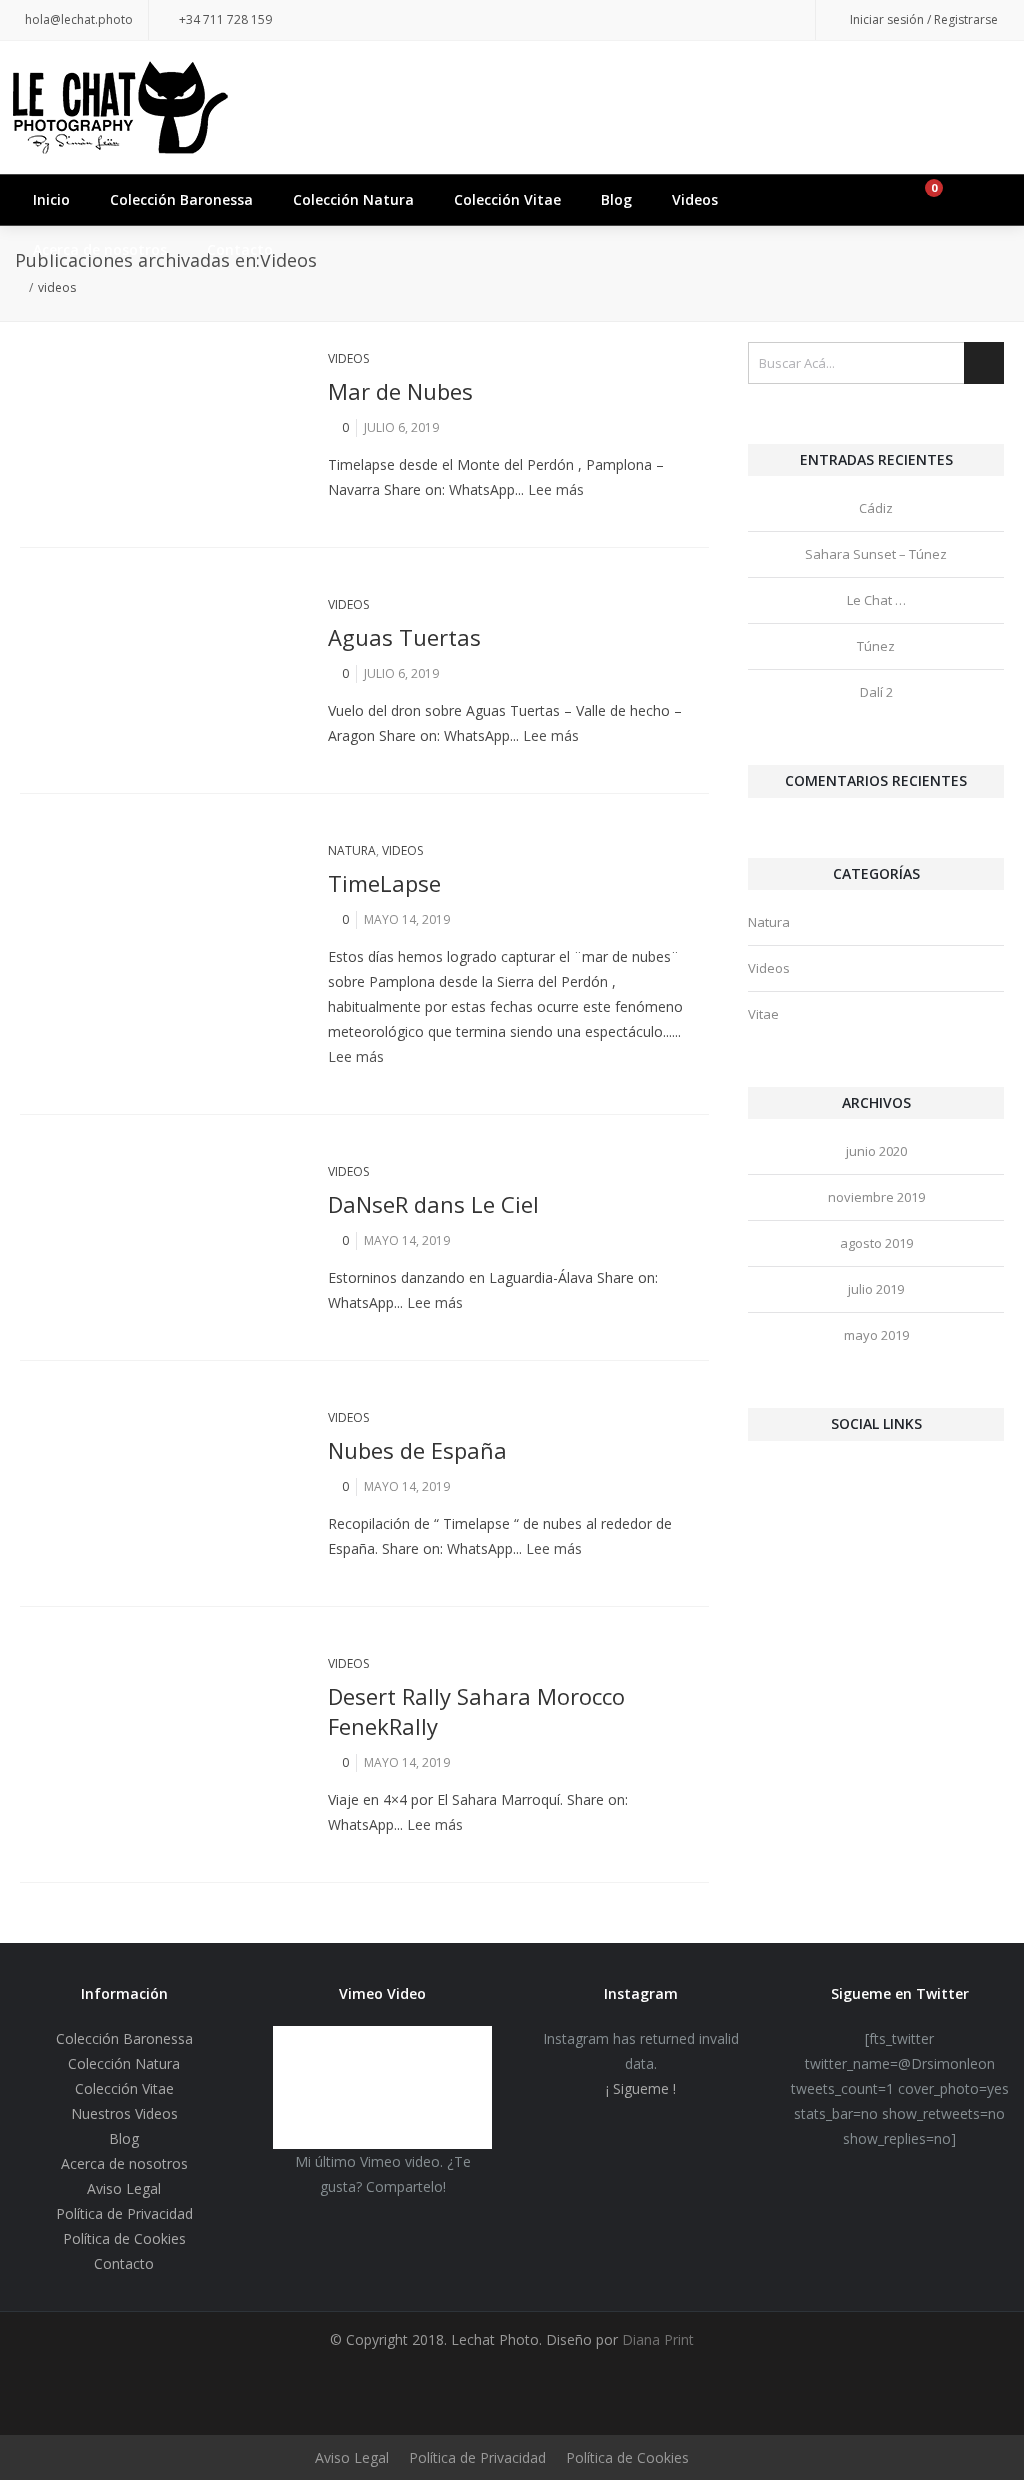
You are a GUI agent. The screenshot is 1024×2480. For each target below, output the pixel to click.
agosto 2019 (876, 1243)
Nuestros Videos (124, 2113)
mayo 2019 (876, 1335)
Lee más (556, 489)
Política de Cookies (124, 2238)
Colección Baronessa (181, 199)
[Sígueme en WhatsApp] (745, 20)
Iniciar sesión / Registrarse (924, 19)
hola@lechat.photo (79, 19)
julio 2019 (876, 1289)
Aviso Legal (124, 2188)
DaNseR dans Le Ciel (433, 1204)
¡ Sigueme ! (641, 2088)
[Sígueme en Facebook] (625, 20)
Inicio (51, 199)
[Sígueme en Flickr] (705, 20)
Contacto (240, 249)
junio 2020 (876, 1151)
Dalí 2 (876, 692)
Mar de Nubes (400, 391)
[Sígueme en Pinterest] (665, 20)
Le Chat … (876, 600)
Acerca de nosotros (100, 249)
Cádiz (876, 508)
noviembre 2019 (876, 1197)
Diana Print (656, 2339)
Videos (695, 199)
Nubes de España (417, 1450)
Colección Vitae (507, 199)
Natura (352, 850)
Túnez (876, 646)
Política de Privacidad (124, 2213)
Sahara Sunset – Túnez (876, 554)
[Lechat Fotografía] (512, 107)
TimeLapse (384, 883)
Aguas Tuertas (404, 637)
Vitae (763, 1014)
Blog (616, 199)
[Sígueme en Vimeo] (785, 20)
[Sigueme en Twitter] (585, 20)
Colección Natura (353, 199)
